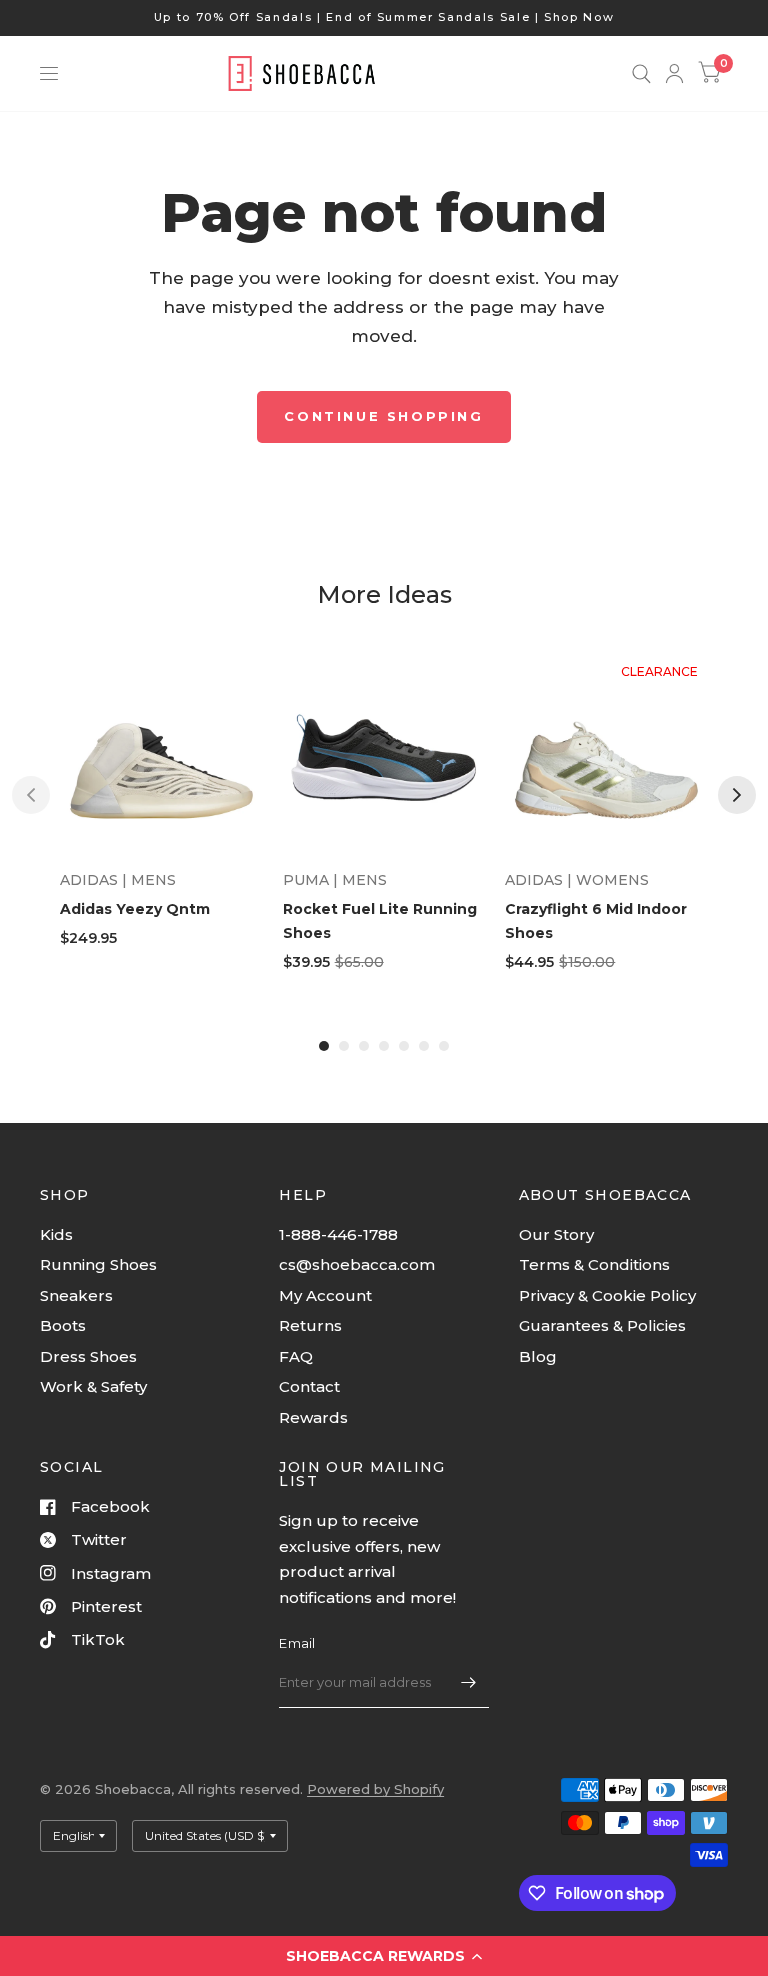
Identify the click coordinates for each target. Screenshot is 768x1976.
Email (297, 1643)
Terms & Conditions (594, 1264)
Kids (56, 1234)
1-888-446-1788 (338, 1234)
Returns (310, 1325)
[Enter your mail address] (469, 1682)
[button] (384, 1956)
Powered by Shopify (375, 1789)
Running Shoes (98, 1264)
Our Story (556, 1234)
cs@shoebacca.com (357, 1264)
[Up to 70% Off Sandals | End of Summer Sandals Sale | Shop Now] (384, 17)
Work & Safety (93, 1386)
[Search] (641, 73)
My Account (325, 1295)
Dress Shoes (88, 1356)
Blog (538, 1356)
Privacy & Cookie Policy (607, 1295)
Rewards (313, 1417)
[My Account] (674, 73)
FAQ (296, 1356)
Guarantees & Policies (602, 1325)
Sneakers (76, 1295)
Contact (309, 1386)
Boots (63, 1325)
